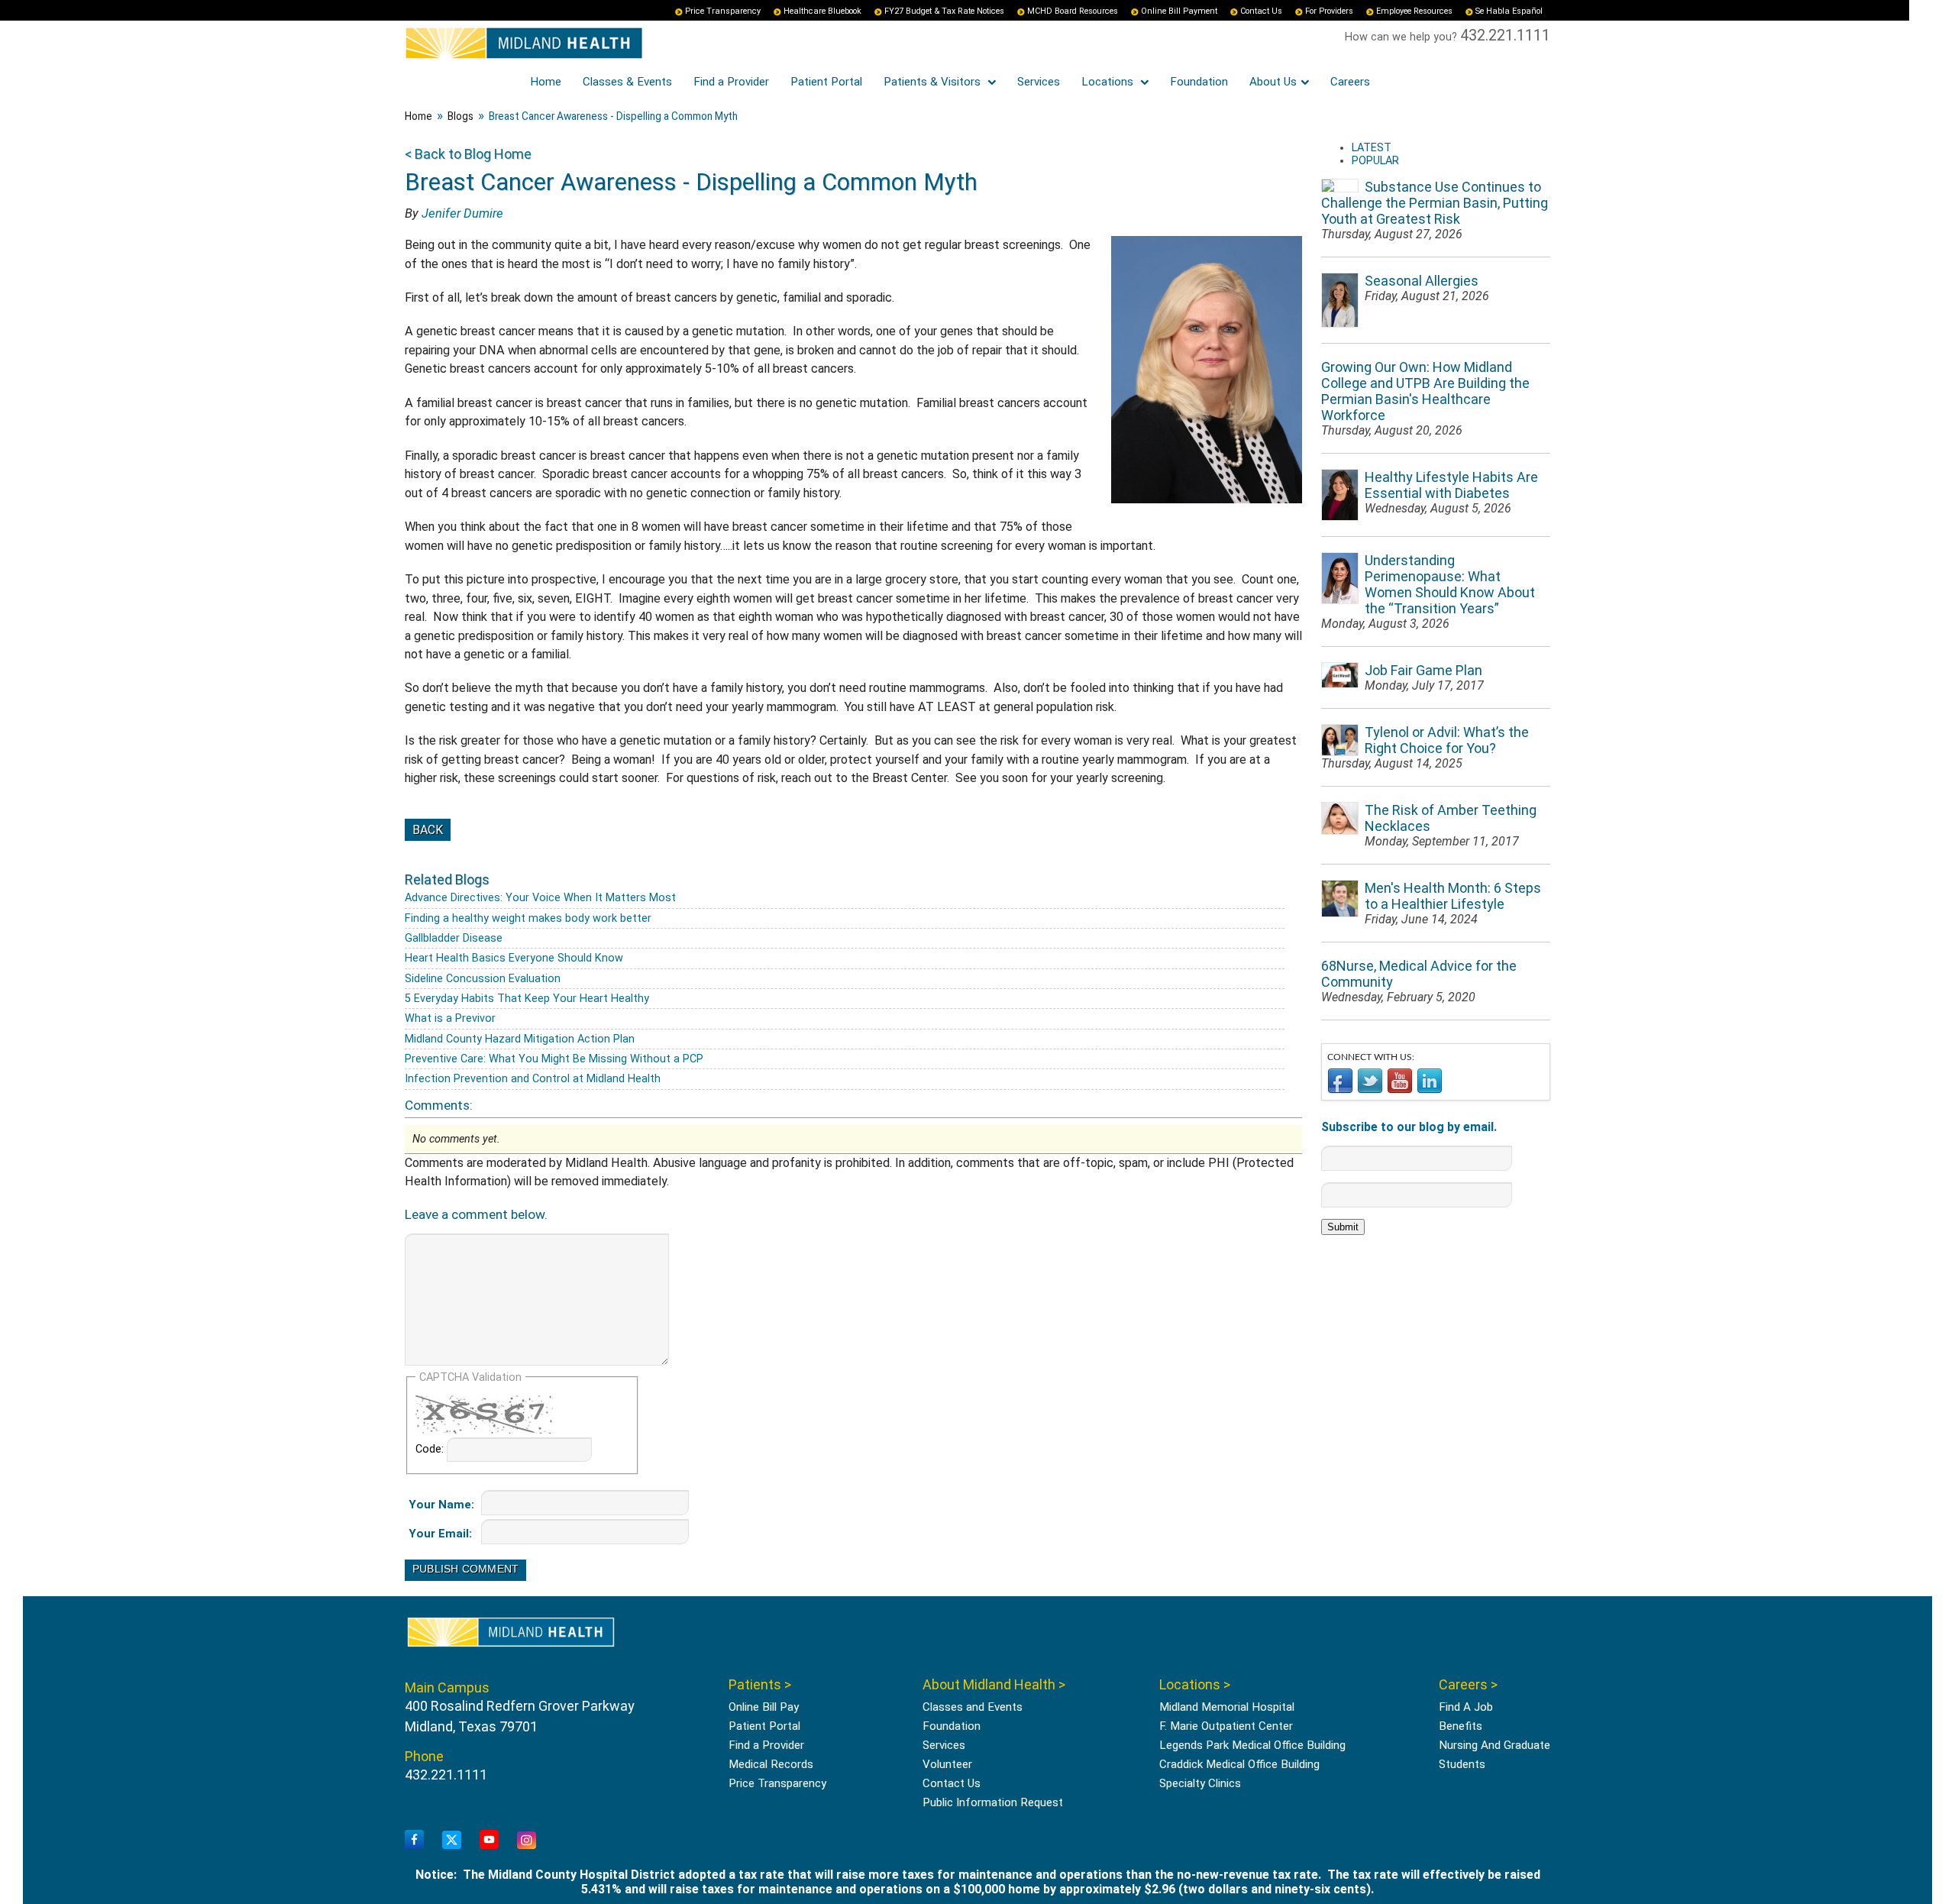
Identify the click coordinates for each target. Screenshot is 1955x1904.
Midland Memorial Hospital (1227, 1707)
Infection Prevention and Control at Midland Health (533, 1079)
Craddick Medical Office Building (1239, 1764)
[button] (1905, 1854)
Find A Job (1466, 1707)
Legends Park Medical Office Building (1252, 1745)
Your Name (440, 1505)
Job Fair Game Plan (1423, 670)
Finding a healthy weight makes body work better (528, 918)
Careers (1350, 82)
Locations (1109, 82)
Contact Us (1261, 11)
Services (1039, 82)
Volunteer (947, 1764)
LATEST (1372, 148)
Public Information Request (993, 1802)
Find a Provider (731, 82)
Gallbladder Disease (454, 938)
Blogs (460, 116)
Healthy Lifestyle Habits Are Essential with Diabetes (1451, 485)
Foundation (1199, 82)
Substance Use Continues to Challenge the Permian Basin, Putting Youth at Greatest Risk (1435, 203)
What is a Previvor (450, 1018)
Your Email (439, 1534)
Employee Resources (1414, 11)
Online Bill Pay (764, 1707)
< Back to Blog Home (468, 154)
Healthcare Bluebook (822, 11)
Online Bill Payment (1179, 11)
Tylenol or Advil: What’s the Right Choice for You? (1447, 740)
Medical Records (771, 1764)
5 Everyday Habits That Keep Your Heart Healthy (527, 999)
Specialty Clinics (1200, 1783)
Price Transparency (723, 11)
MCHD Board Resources (1073, 11)
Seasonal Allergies (1422, 281)
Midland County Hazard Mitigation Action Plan (520, 1039)
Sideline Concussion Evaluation (483, 979)
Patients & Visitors (934, 82)
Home (546, 82)
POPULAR (1375, 161)
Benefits (1461, 1726)
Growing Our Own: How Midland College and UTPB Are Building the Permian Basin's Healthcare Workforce (1425, 391)
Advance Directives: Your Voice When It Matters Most (540, 898)
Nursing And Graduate (1495, 1745)
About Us (1273, 82)
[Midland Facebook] (414, 1840)
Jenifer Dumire (462, 213)
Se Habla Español (1509, 11)
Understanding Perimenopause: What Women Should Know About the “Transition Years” (1450, 584)
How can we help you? (1402, 37)
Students (1462, 1764)
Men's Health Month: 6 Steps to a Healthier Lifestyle (1453, 896)
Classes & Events (627, 82)
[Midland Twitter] (452, 1841)
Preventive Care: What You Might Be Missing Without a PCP (554, 1059)
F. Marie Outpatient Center (1226, 1726)
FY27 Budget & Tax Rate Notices (944, 11)
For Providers (1329, 11)
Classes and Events (973, 1707)
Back (428, 830)
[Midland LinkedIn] (527, 1841)
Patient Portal (826, 82)
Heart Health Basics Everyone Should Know (514, 958)
